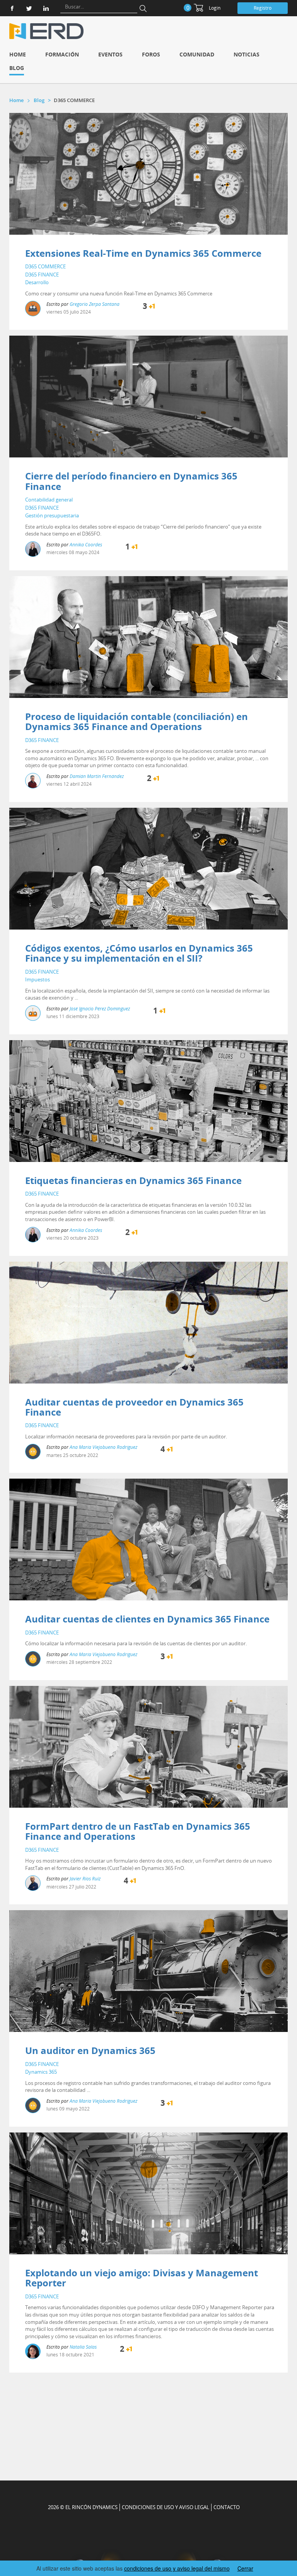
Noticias (247, 54)
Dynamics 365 (41, 2072)
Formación (62, 54)
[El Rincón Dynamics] (46, 31)
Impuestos (38, 979)
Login (215, 8)
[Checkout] (198, 8)
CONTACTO (227, 2507)
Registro (263, 8)
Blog (17, 68)
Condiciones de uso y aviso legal (166, 2507)
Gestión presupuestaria (52, 515)
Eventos (110, 54)
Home (18, 54)
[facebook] (12, 8)
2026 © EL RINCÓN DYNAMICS (83, 2507)
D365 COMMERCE (45, 266)
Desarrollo (37, 282)
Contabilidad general (49, 500)
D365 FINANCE (42, 275)
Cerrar (245, 2568)
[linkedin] (46, 8)
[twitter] (29, 8)
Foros (151, 54)
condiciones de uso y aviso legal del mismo (177, 2568)
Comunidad (197, 54)
